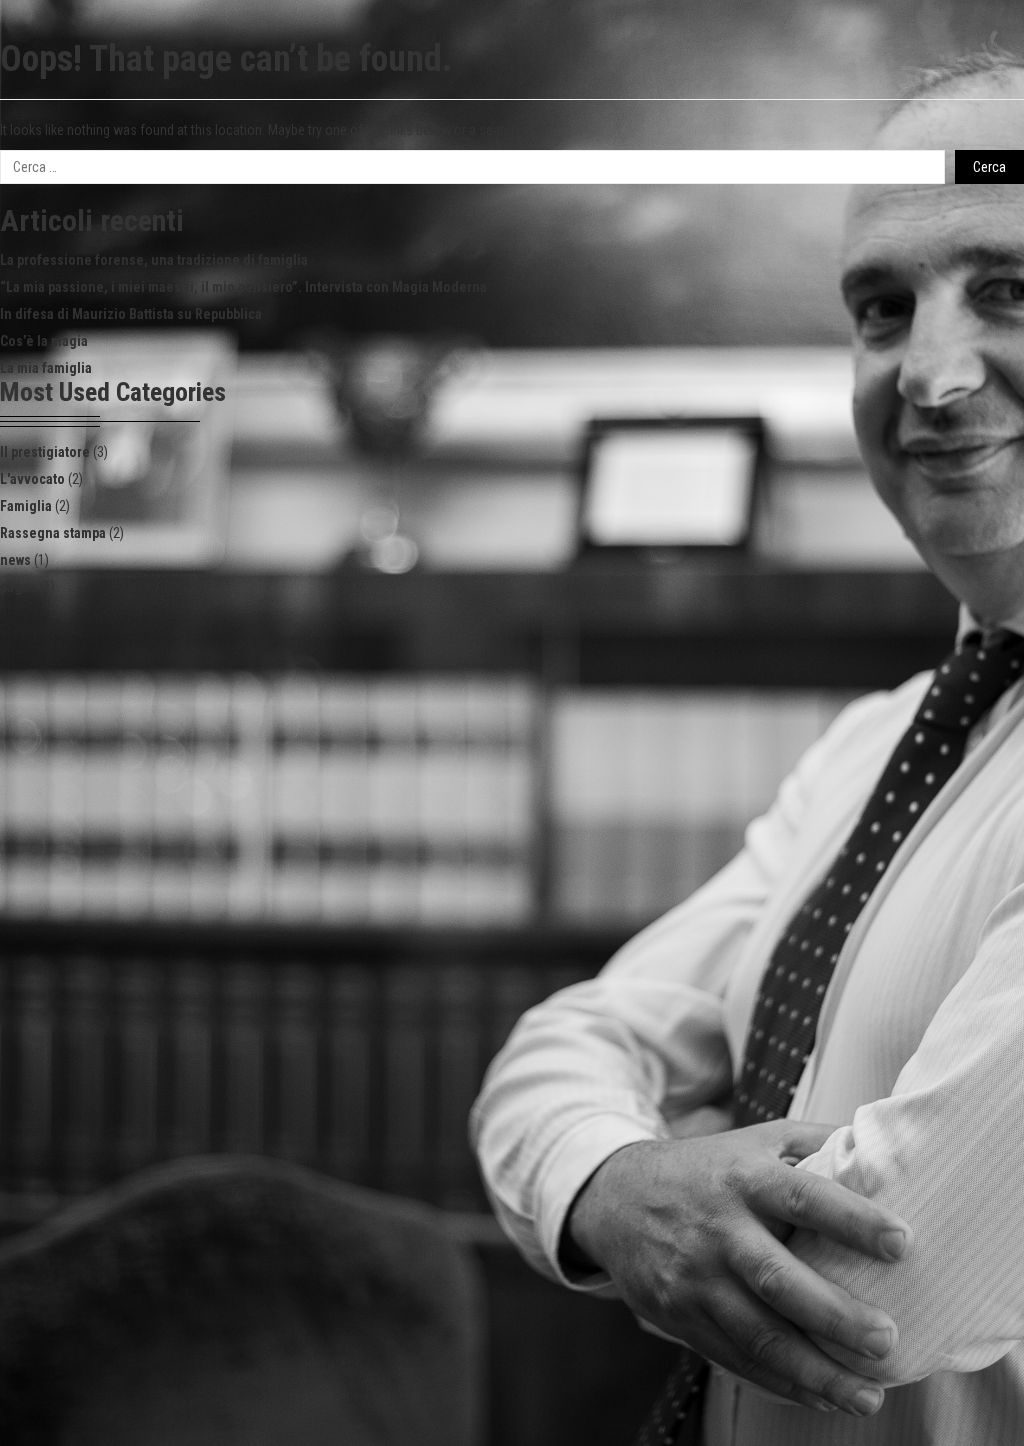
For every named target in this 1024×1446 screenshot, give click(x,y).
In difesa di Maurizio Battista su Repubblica (131, 314)
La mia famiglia (46, 368)
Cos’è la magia (44, 341)
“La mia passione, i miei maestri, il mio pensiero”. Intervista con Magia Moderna (243, 287)
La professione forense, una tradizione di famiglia (154, 260)
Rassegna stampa (53, 533)
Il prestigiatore (45, 452)
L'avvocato (32, 479)
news (15, 560)
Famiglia (26, 506)
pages (18, 587)
